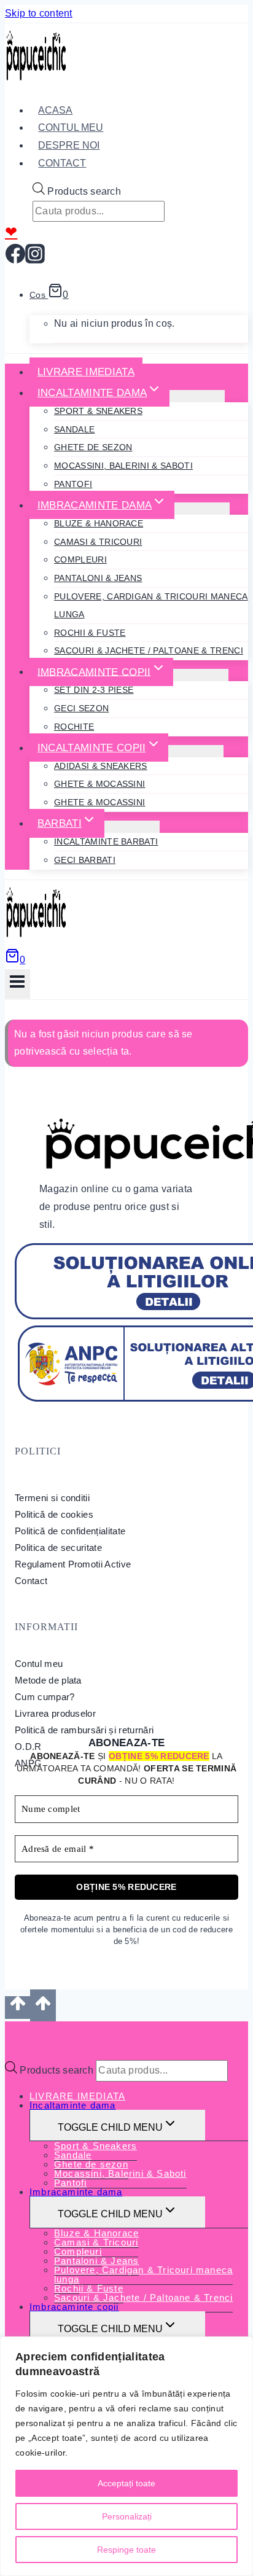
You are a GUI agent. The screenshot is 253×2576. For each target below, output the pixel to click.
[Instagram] (35, 259)
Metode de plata (48, 1680)
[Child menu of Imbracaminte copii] (201, 675)
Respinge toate (126, 2550)
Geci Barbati (85, 860)
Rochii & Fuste (90, 633)
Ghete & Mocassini (99, 784)
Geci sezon (81, 708)
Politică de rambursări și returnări (84, 1730)
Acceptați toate (126, 2483)
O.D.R (28, 1747)
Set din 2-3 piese (94, 690)
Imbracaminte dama (76, 2192)
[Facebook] (15, 259)
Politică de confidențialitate (70, 1531)
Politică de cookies (54, 1514)
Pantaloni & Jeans (98, 578)
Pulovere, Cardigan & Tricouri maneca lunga (151, 605)
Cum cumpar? (45, 1697)
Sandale (74, 429)
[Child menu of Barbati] (132, 827)
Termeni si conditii (52, 1498)
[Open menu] (18, 984)
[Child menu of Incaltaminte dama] (197, 396)
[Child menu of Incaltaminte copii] (196, 751)
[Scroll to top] (18, 2007)
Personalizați (127, 2516)
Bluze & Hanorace (99, 523)
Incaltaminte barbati (106, 841)
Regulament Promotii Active (73, 1564)
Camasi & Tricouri (98, 542)
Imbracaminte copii (74, 2307)
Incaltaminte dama (72, 2105)
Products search (84, 191)
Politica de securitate (58, 1548)
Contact (62, 163)
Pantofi (73, 484)
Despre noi (69, 145)
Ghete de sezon (93, 447)
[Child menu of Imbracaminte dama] (202, 509)
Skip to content (39, 13)
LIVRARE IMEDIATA (86, 372)
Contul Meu (71, 127)
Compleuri (80, 560)
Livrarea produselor (55, 1713)
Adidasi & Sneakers (101, 766)
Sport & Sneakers (98, 411)
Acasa (55, 110)
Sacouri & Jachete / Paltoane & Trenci (149, 650)
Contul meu (39, 1664)
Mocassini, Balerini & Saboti (123, 466)
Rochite (74, 727)
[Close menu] (8, 2033)
